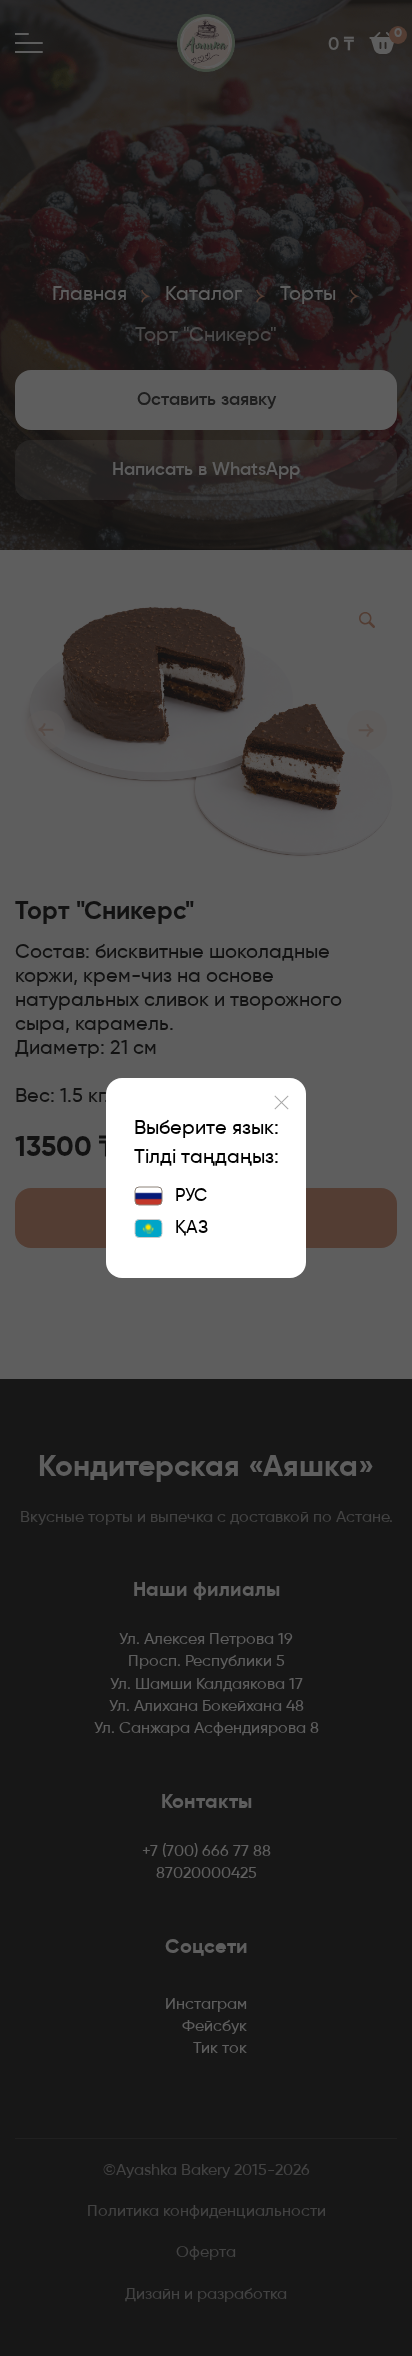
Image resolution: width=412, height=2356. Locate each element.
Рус (191, 1196)
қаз (191, 1228)
